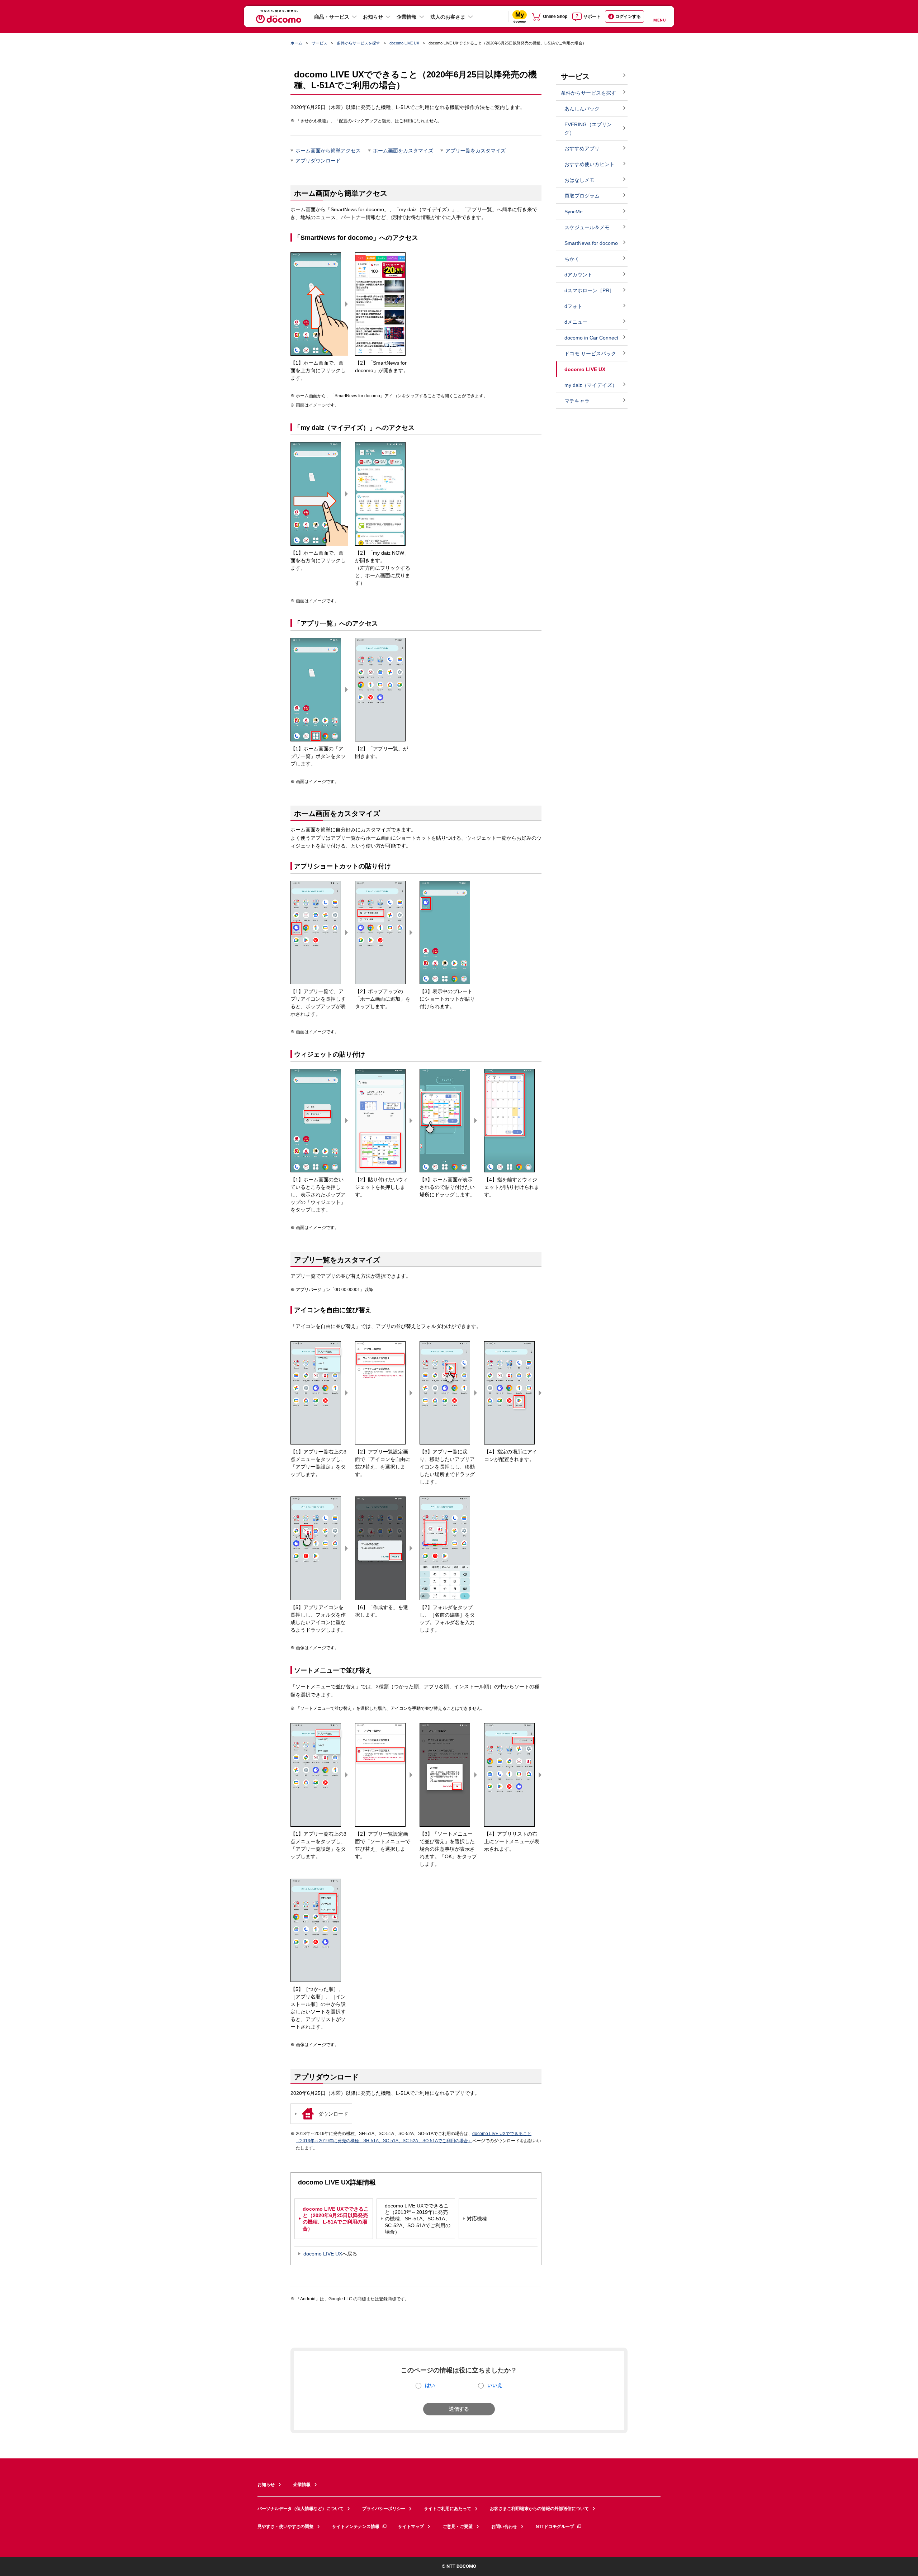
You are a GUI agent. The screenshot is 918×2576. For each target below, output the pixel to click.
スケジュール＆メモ (587, 227)
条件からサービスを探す (358, 43)
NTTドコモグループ (555, 2527)
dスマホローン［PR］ (589, 290)
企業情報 (407, 17)
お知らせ (373, 17)
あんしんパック (582, 109)
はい (430, 2385)
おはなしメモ (579, 180)
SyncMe (574, 212)
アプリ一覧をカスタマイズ (475, 151)
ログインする (628, 16)
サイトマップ (411, 2527)
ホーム (296, 43)
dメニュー (576, 322)
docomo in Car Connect (591, 338)
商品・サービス (332, 17)
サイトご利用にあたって (448, 2509)
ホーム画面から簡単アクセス (328, 151)
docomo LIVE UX (404, 43)
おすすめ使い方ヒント (590, 164)
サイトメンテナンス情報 (356, 2527)
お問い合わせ (504, 2527)
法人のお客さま (448, 17)
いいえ (495, 2385)
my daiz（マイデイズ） (591, 385)
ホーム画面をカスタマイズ (403, 151)
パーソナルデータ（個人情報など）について (301, 2509)
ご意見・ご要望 (458, 2527)
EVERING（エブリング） (588, 129)
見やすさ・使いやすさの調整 (285, 2527)
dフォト (573, 306)
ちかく (572, 259)
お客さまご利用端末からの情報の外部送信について (539, 2509)
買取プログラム (582, 196)
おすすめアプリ (582, 148)
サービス (320, 43)
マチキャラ (577, 401)
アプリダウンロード (318, 161)
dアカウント (578, 275)
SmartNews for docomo (591, 243)
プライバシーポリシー (384, 2509)
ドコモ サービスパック (590, 354)
